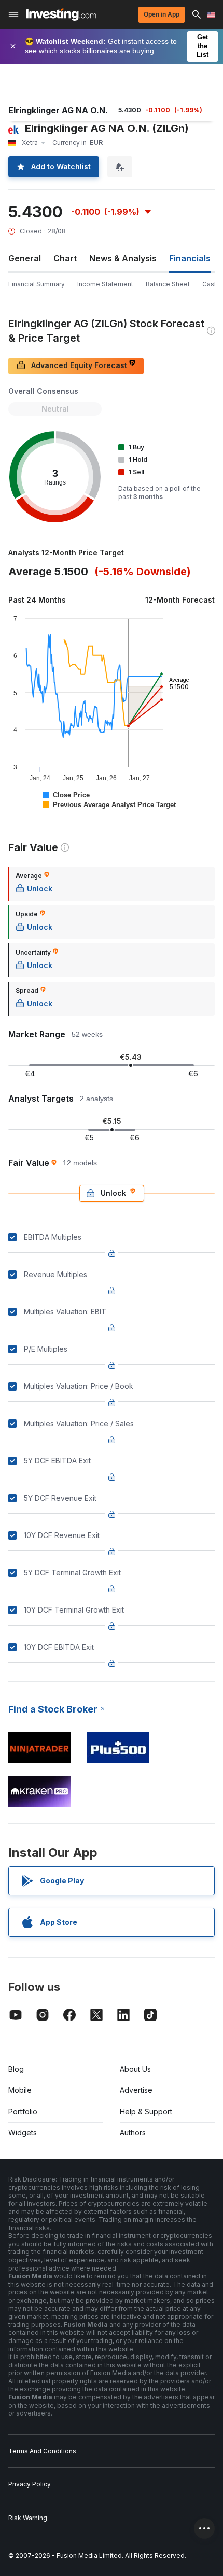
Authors (133, 2133)
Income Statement (105, 284)
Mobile (20, 2090)
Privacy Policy (30, 2484)
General (25, 258)
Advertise (136, 2090)
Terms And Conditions (42, 2451)
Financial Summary (37, 284)
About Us (135, 2069)
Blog (16, 2069)
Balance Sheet (168, 284)
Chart (65, 258)
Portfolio (23, 2111)
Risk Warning (28, 2518)
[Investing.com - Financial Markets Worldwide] (61, 14)
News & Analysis (123, 258)
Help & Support (146, 2111)
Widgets (23, 2133)
